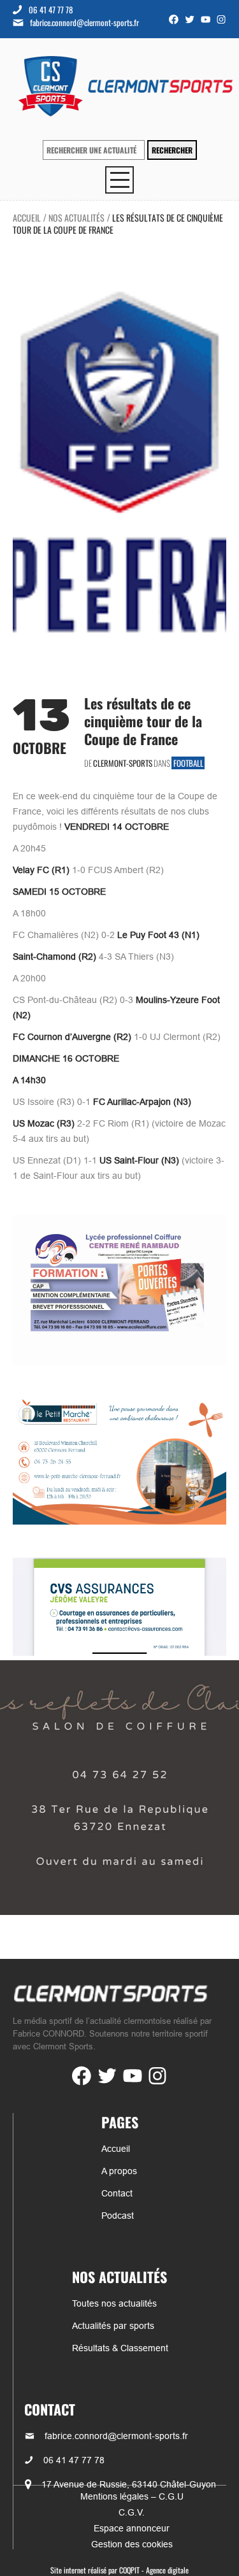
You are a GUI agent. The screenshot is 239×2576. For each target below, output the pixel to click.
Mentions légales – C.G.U (132, 2496)
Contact (117, 2193)
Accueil (27, 217)
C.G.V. (132, 2512)
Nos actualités (76, 217)
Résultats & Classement (120, 2348)
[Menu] (119, 180)
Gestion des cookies (132, 2544)
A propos (119, 2171)
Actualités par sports (113, 2326)
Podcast (118, 2216)
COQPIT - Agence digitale (154, 2570)
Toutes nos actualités (114, 2303)
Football (188, 763)
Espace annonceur (132, 2528)
